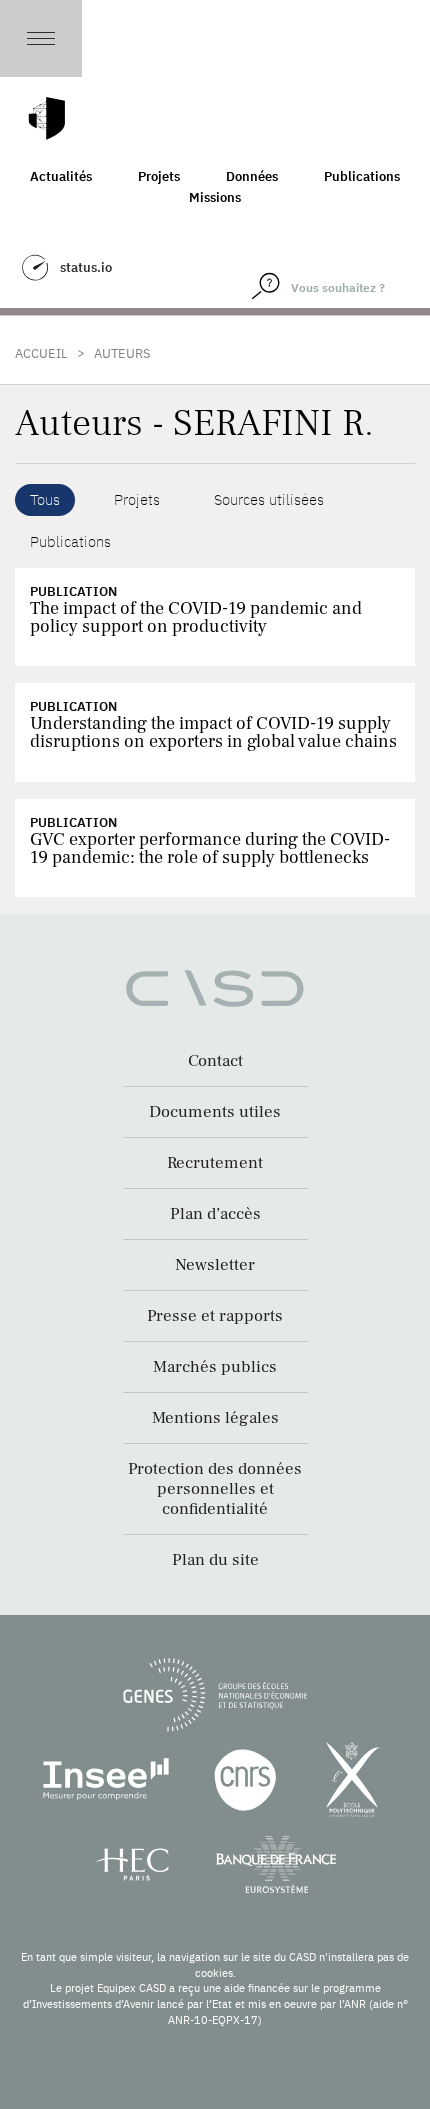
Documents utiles (215, 1112)
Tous (45, 499)
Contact (215, 1061)
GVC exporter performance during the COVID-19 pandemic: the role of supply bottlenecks (210, 848)
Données (252, 176)
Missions (215, 197)
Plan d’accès (215, 1214)
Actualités (61, 176)
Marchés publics (215, 1367)
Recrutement (215, 1163)
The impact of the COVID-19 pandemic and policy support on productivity (196, 617)
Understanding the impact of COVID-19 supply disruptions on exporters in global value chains (213, 732)
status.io (86, 267)
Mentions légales (215, 1418)
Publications (362, 176)
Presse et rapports (215, 1316)
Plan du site (215, 1560)
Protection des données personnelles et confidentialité (215, 1489)
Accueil (41, 353)
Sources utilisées (269, 499)
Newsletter (215, 1265)
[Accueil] (47, 118)
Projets (159, 176)
